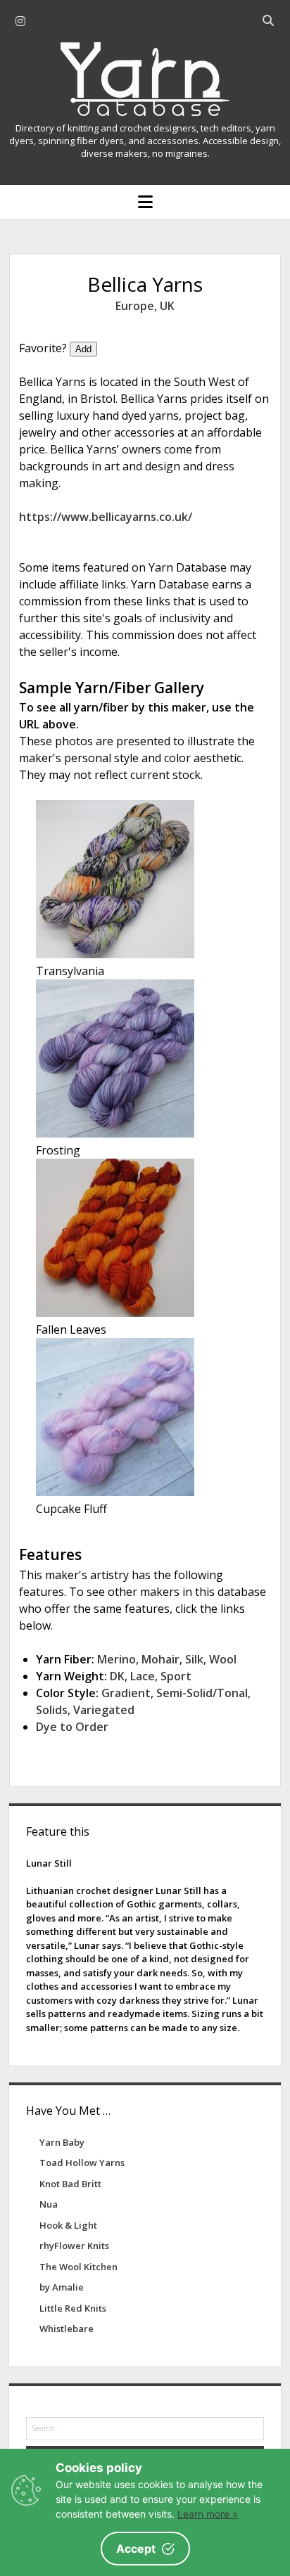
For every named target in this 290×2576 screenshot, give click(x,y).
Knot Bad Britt (70, 2184)
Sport (176, 1676)
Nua (49, 2204)
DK (117, 1676)
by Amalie (62, 2287)
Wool (223, 1659)
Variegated (104, 1710)
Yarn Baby (62, 2142)
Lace (143, 1676)
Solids (52, 1710)
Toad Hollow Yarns (82, 2163)
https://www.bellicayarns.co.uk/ (106, 517)
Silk (194, 1659)
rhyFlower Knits (74, 2246)
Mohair (160, 1659)
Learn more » (208, 2514)
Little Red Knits (73, 2308)
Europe (135, 306)
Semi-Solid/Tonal (202, 1693)
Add (83, 349)
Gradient (126, 1693)
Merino (116, 1659)
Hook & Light (68, 2225)
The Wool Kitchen (78, 2267)
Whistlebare (67, 2329)
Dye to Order (72, 1727)
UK (167, 306)
